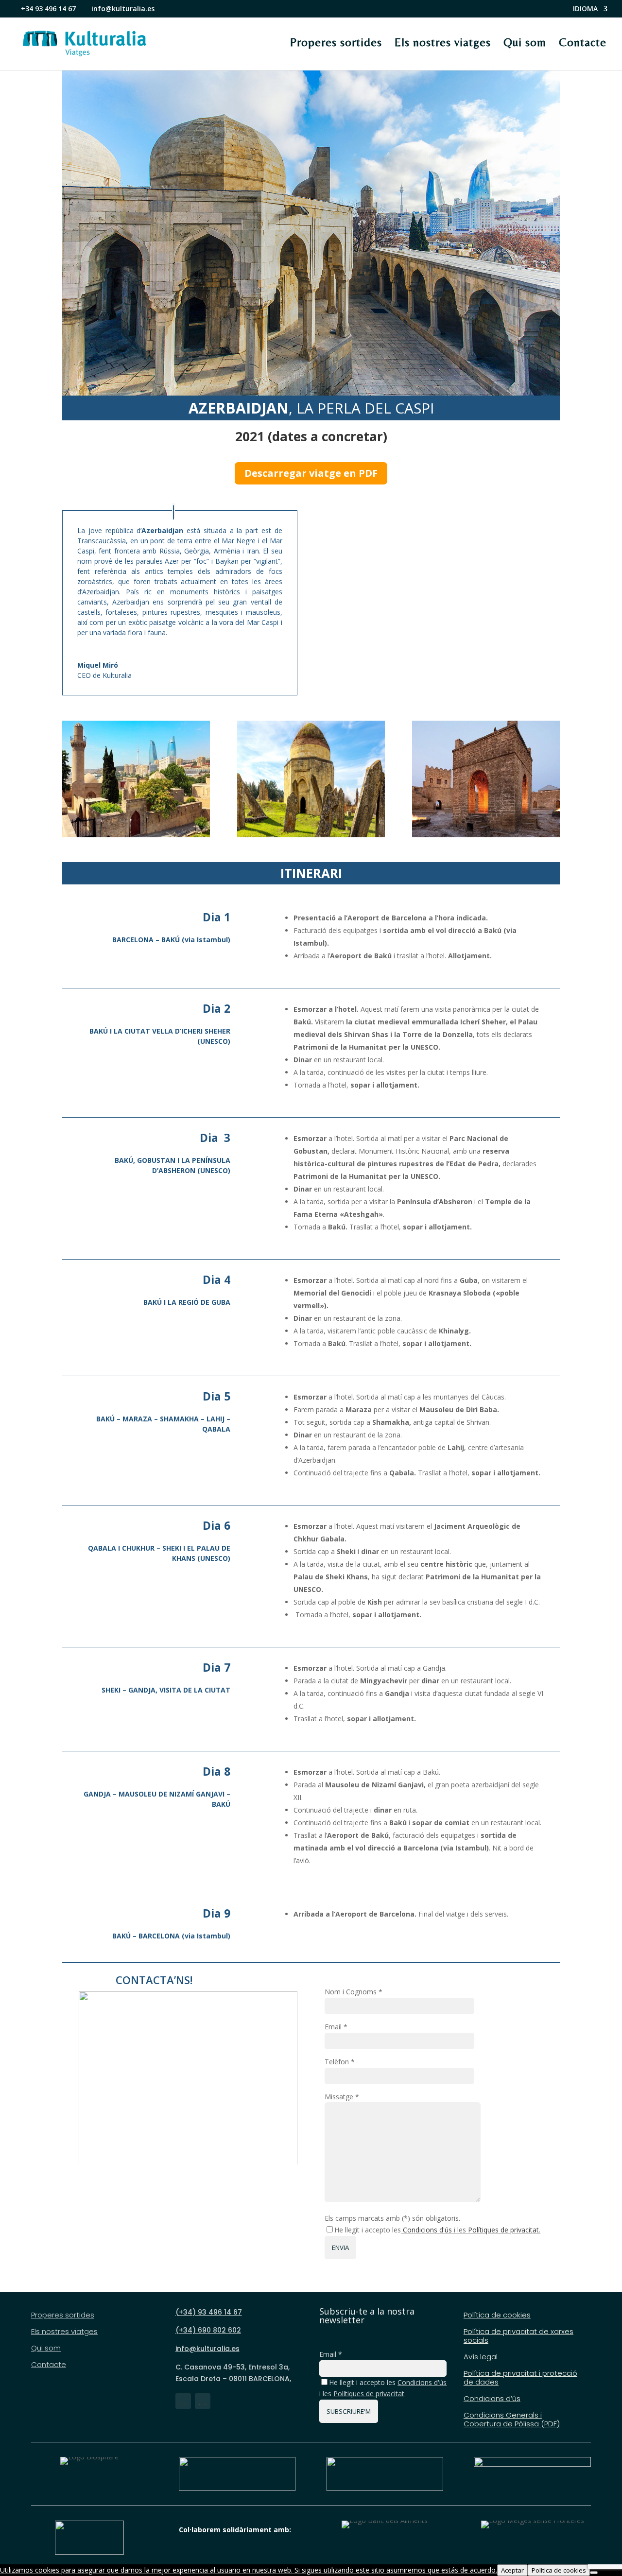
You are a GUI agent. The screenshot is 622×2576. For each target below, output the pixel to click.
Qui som (525, 42)
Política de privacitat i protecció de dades (520, 2378)
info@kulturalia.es (207, 2349)
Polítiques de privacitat (503, 2230)
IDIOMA (585, 9)
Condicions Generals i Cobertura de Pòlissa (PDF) (512, 2420)
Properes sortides (336, 42)
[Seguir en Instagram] (203, 2401)
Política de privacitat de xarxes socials (518, 2336)
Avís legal (481, 2357)
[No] (594, 2573)
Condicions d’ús (492, 2399)
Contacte (583, 42)
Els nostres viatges (443, 42)
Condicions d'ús (427, 2230)
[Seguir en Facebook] (183, 2401)
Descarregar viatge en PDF (311, 473)
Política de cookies (497, 2315)
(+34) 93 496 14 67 (209, 2312)
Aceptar (512, 2570)
